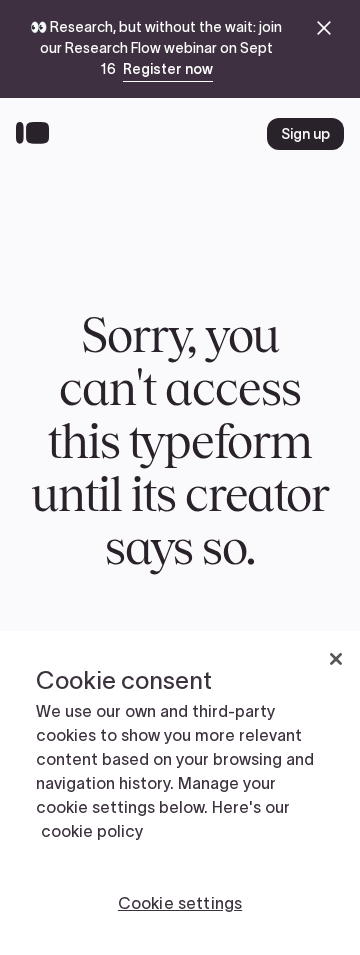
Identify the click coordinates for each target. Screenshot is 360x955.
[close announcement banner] (324, 28)
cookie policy (92, 831)
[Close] (336, 659)
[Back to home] (37, 134)
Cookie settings (180, 903)
